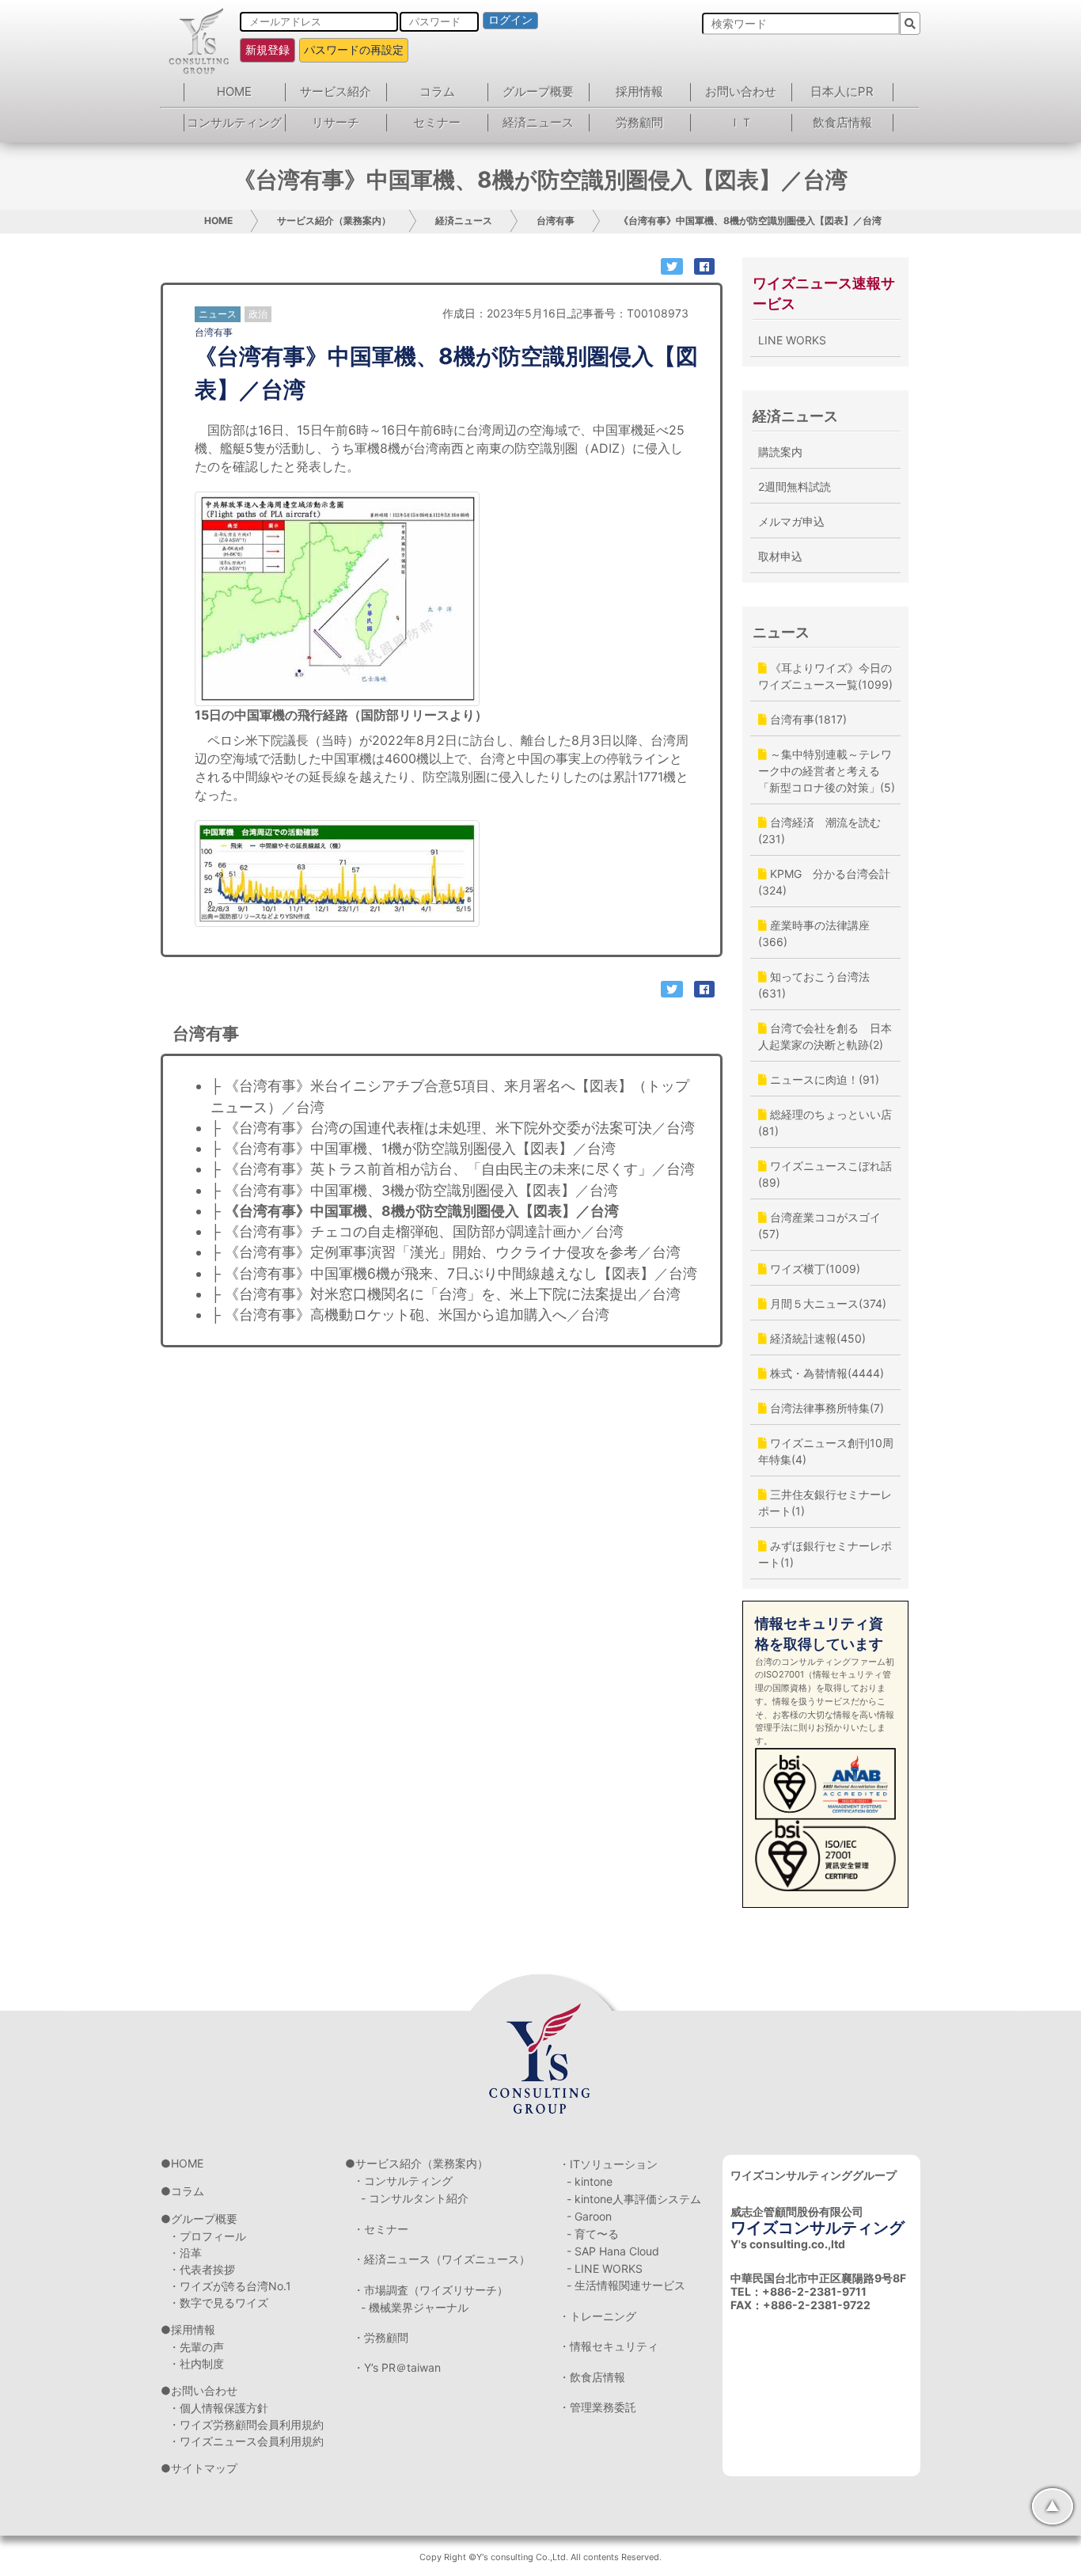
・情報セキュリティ (609, 2346)
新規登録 (267, 49)
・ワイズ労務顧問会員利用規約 (246, 2424)
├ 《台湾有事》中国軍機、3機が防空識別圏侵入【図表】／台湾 (414, 1190)
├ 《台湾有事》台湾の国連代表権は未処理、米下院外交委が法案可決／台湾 (453, 1128)
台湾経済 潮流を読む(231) (819, 830)
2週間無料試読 (795, 486)
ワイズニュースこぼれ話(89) (825, 1174)
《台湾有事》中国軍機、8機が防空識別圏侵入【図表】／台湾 (750, 220)
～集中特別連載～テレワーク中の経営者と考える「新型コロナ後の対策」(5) (827, 771)
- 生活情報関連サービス (626, 2285)
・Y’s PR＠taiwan (397, 2367)
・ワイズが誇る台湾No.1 (230, 2286)
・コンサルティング (403, 2181)
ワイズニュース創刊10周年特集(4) (826, 1451)
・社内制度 (196, 2363)
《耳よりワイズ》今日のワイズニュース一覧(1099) (825, 676)
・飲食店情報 (592, 2377)
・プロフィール (207, 2236)
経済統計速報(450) (816, 1338)
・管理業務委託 (597, 2407)
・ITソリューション (608, 2164)
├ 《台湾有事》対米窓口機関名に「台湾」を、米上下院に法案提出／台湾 (446, 1294)
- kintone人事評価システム (634, 2199)
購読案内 (780, 452)
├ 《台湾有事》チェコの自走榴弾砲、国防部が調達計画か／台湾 (417, 1231)
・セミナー (381, 2229)
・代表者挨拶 (202, 2269)
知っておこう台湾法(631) (814, 985)
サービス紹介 (336, 91)
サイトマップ (204, 2468)
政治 (258, 314)
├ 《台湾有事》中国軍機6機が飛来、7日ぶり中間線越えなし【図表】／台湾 (454, 1273)
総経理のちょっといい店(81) (825, 1123)
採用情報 (639, 91)
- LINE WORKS (605, 2268)
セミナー (437, 122)
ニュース (781, 632)
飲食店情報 (842, 122)
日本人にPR (842, 91)
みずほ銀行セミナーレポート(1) (825, 1554)
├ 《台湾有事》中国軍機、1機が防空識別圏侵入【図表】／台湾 (413, 1148)
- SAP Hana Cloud (613, 2251)
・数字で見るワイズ (218, 2302)
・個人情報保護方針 (218, 2408)
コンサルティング (234, 122)
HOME (234, 91)
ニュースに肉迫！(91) (823, 1079)
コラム (437, 91)
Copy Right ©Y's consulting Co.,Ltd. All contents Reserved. (540, 2557)
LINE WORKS (792, 340)
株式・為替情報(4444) (825, 1373)
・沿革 (185, 2253)
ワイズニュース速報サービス (824, 293)
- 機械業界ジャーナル (415, 2307)
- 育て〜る (593, 2234)
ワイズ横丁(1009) (814, 1269)
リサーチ (336, 122)
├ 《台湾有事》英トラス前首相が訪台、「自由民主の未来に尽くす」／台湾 (453, 1169)
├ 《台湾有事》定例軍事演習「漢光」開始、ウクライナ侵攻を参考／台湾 (446, 1252)
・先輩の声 (196, 2347)
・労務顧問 (381, 2337)
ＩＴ (741, 122)
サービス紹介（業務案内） (334, 220)
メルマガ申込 (791, 521)
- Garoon (589, 2216)
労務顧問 (639, 122)
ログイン (510, 20)
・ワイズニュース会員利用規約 (246, 2441)
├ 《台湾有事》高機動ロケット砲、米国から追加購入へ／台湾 (410, 1315)
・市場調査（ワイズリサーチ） (431, 2290)
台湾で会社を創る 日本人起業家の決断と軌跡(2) (825, 1036)
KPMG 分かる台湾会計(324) (824, 882)
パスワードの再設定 (354, 49)
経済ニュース (538, 122)
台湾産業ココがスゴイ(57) (819, 1225)
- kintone (590, 2181)
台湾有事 (556, 220)
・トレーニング (597, 2316)
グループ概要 (538, 91)
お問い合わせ (741, 91)
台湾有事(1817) (807, 719)
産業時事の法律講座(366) (814, 933)
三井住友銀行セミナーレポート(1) (825, 1503)
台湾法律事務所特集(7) (825, 1408)
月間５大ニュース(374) (827, 1303)
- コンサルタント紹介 (415, 2198)
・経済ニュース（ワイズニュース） (442, 2259)
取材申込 (780, 556)
